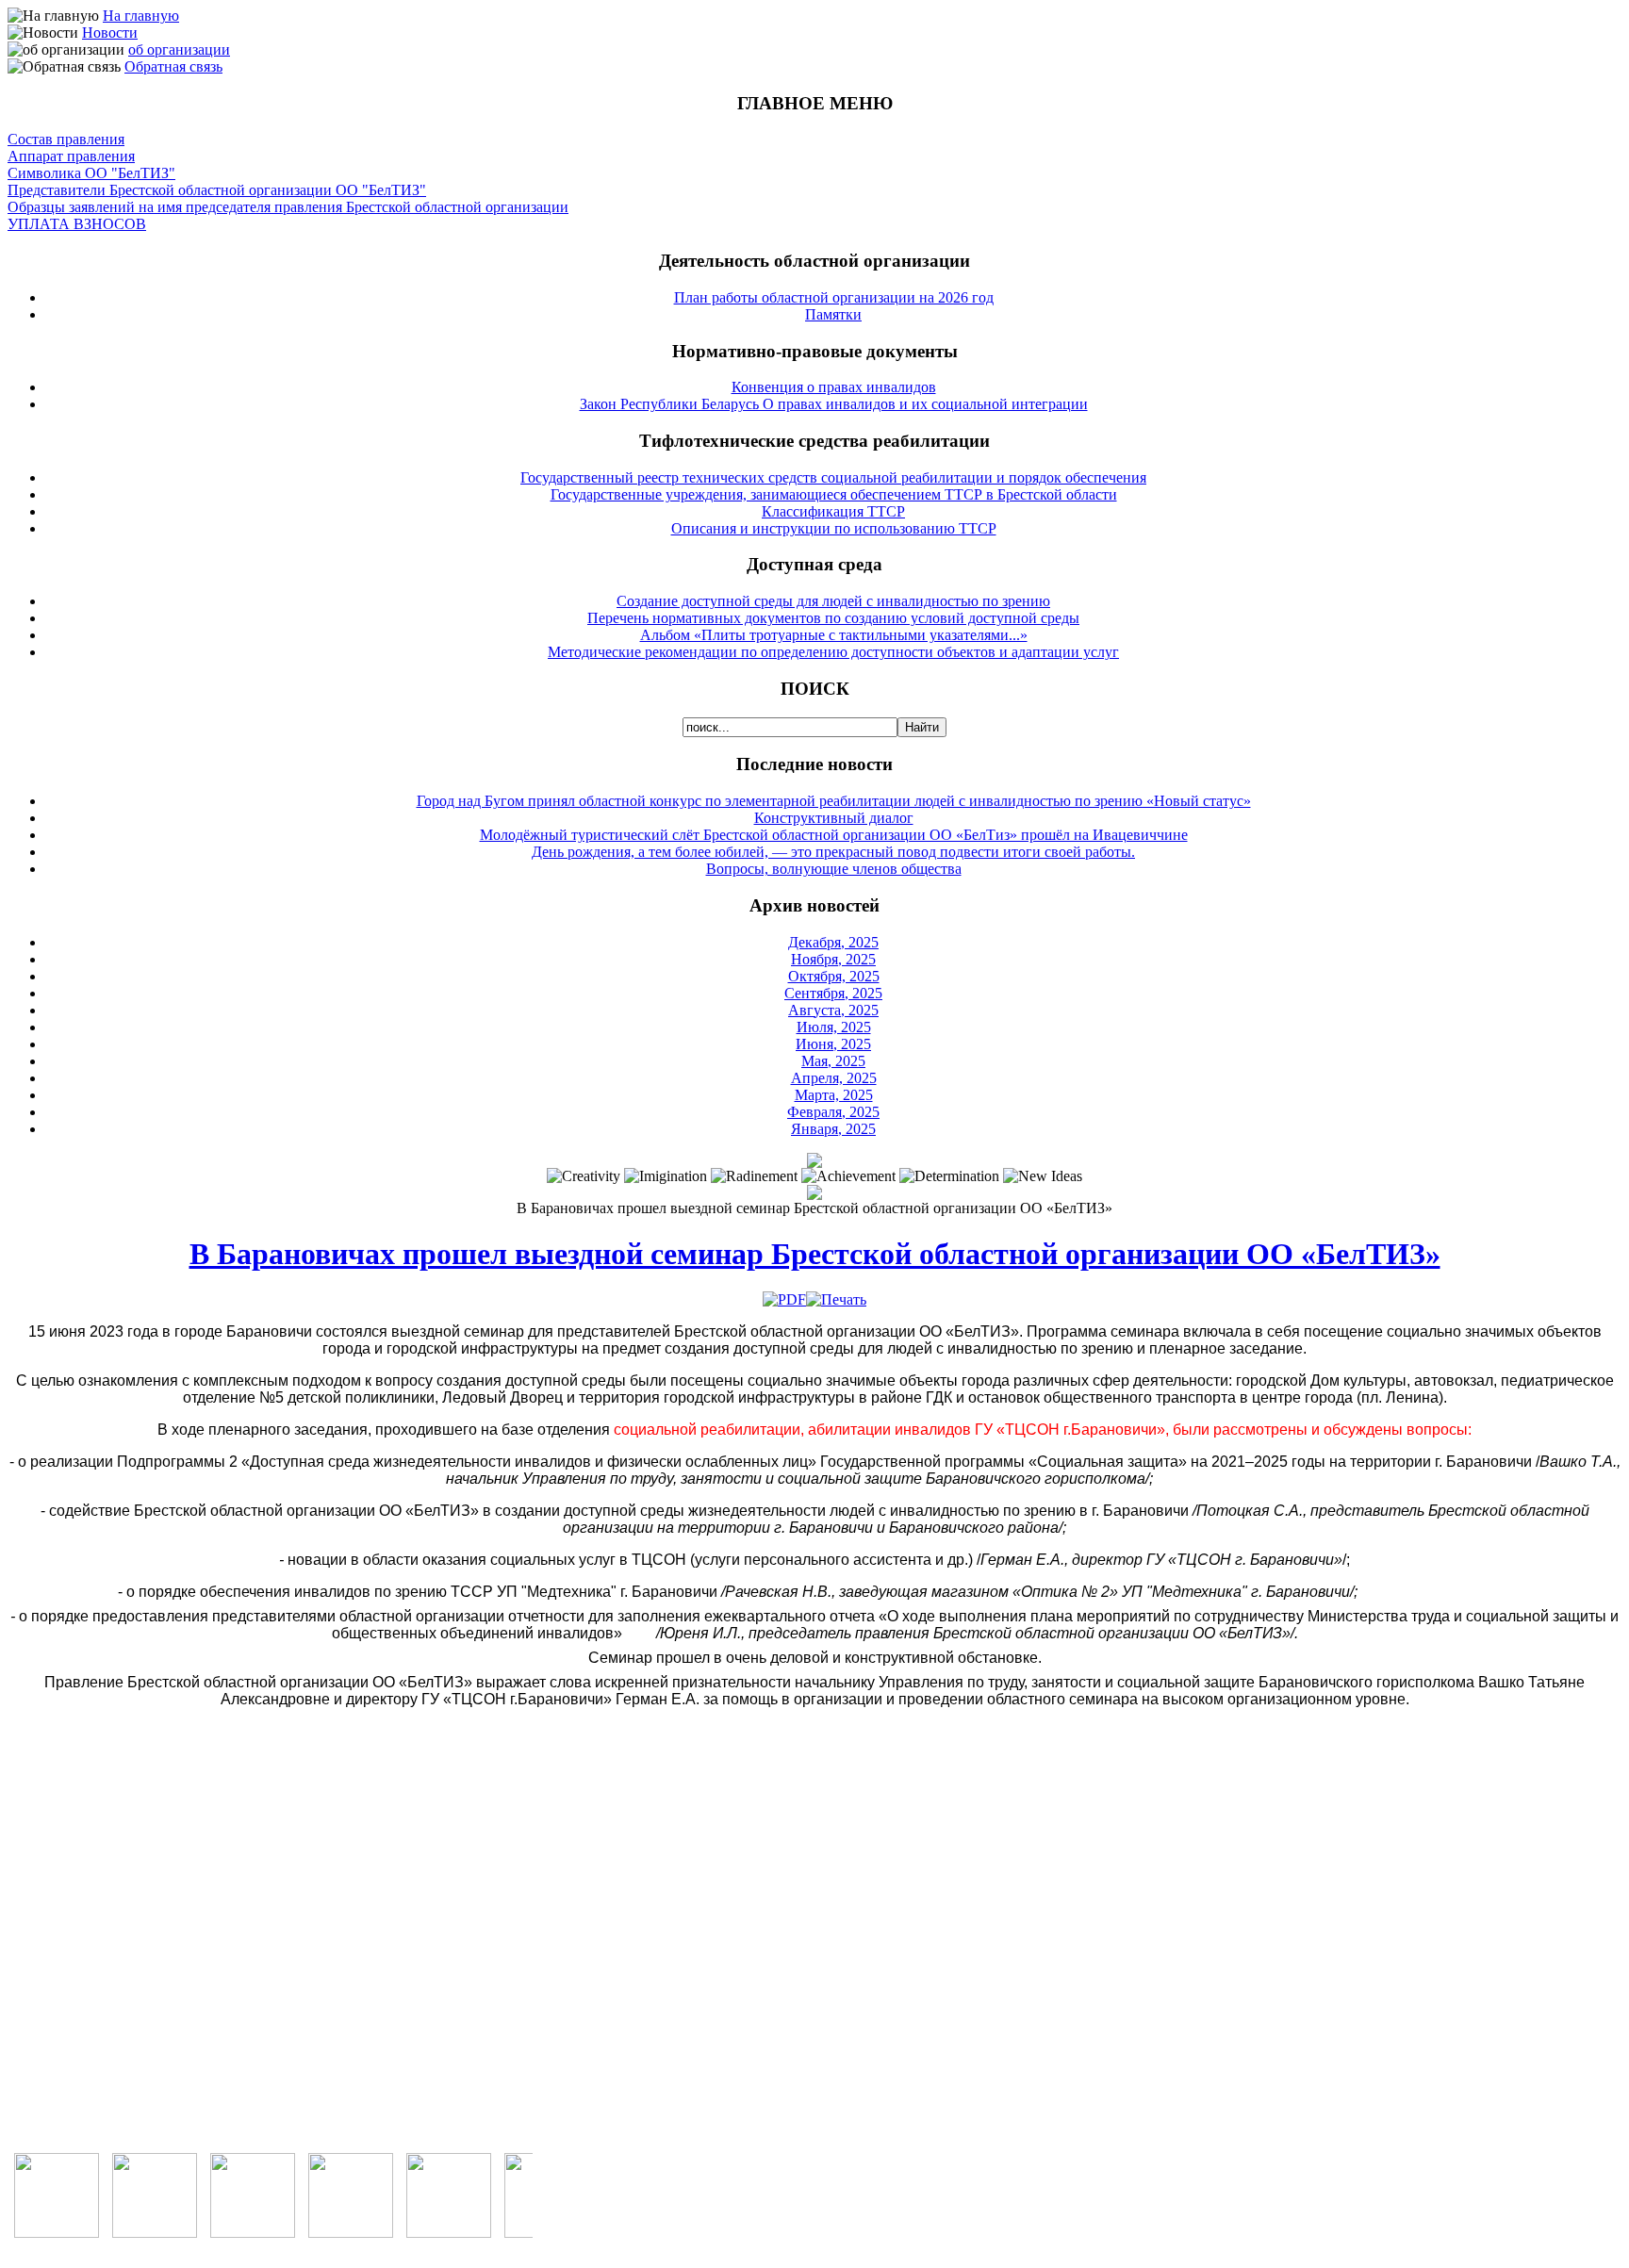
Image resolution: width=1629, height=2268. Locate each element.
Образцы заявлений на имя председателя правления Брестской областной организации (288, 207)
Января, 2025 (833, 1129)
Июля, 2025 (834, 1027)
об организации (179, 49)
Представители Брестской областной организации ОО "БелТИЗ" (217, 190)
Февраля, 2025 (833, 1112)
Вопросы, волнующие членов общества (834, 869)
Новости (110, 33)
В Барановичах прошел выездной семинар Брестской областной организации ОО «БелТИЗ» (815, 1254)
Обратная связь (173, 66)
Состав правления (66, 139)
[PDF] (784, 1299)
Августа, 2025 (833, 1010)
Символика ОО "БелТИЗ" (91, 173)
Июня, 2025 (833, 1044)
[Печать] (836, 1299)
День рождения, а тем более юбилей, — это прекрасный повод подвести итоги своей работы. (833, 852)
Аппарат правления (71, 156)
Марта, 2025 (834, 1095)
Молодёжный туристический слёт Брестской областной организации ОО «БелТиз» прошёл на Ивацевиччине (834, 835)
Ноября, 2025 (833, 959)
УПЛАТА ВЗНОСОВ (77, 224)
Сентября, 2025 (833, 993)
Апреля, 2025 (834, 1078)
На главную (141, 16)
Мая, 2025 (833, 1061)
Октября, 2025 (834, 976)
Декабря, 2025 (833, 942)
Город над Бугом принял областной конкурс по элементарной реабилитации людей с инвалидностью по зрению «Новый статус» (834, 801)
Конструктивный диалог (834, 818)
